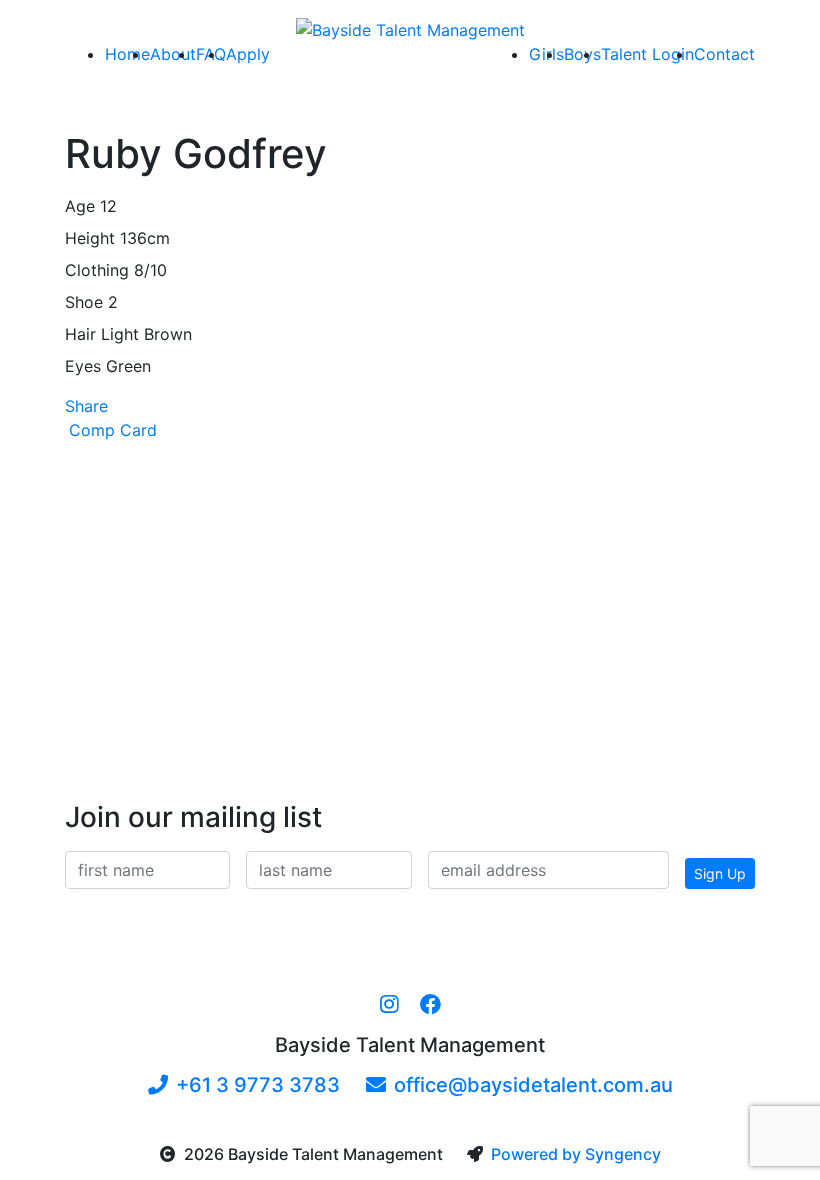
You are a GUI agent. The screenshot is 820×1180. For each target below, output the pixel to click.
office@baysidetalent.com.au (533, 1085)
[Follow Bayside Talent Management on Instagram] (389, 1005)
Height (90, 238)
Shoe (84, 302)
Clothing (97, 270)
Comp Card (113, 430)
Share (86, 406)
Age (80, 206)
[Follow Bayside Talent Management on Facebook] (430, 1005)
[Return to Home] (410, 29)
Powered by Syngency (576, 1154)
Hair (80, 334)
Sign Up (720, 873)
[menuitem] (127, 54)
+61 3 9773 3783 (258, 1085)
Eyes (83, 366)
